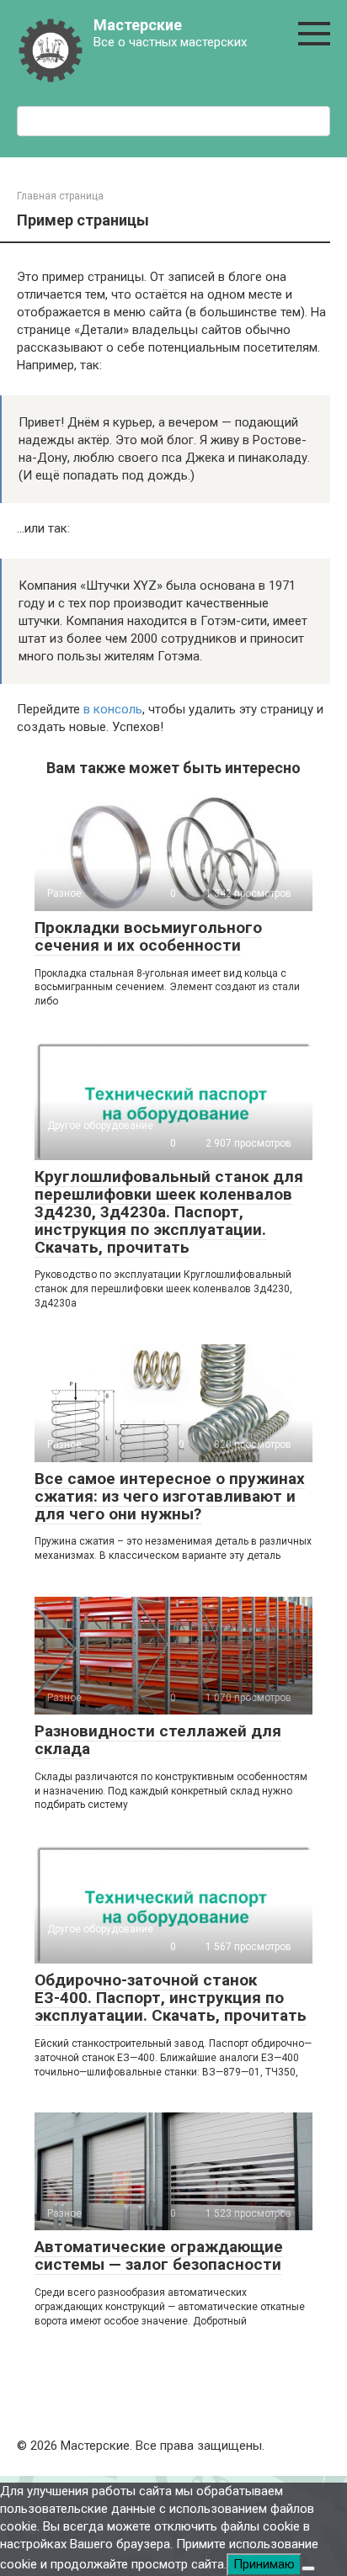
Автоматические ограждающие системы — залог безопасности (159, 2255)
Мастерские (138, 25)
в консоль (113, 709)
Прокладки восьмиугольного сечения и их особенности (148, 936)
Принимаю (264, 2564)
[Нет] (308, 2568)
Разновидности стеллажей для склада (158, 1740)
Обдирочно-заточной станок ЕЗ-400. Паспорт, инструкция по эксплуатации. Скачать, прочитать (171, 1998)
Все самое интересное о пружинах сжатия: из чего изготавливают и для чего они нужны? (170, 1496)
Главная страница (60, 196)
